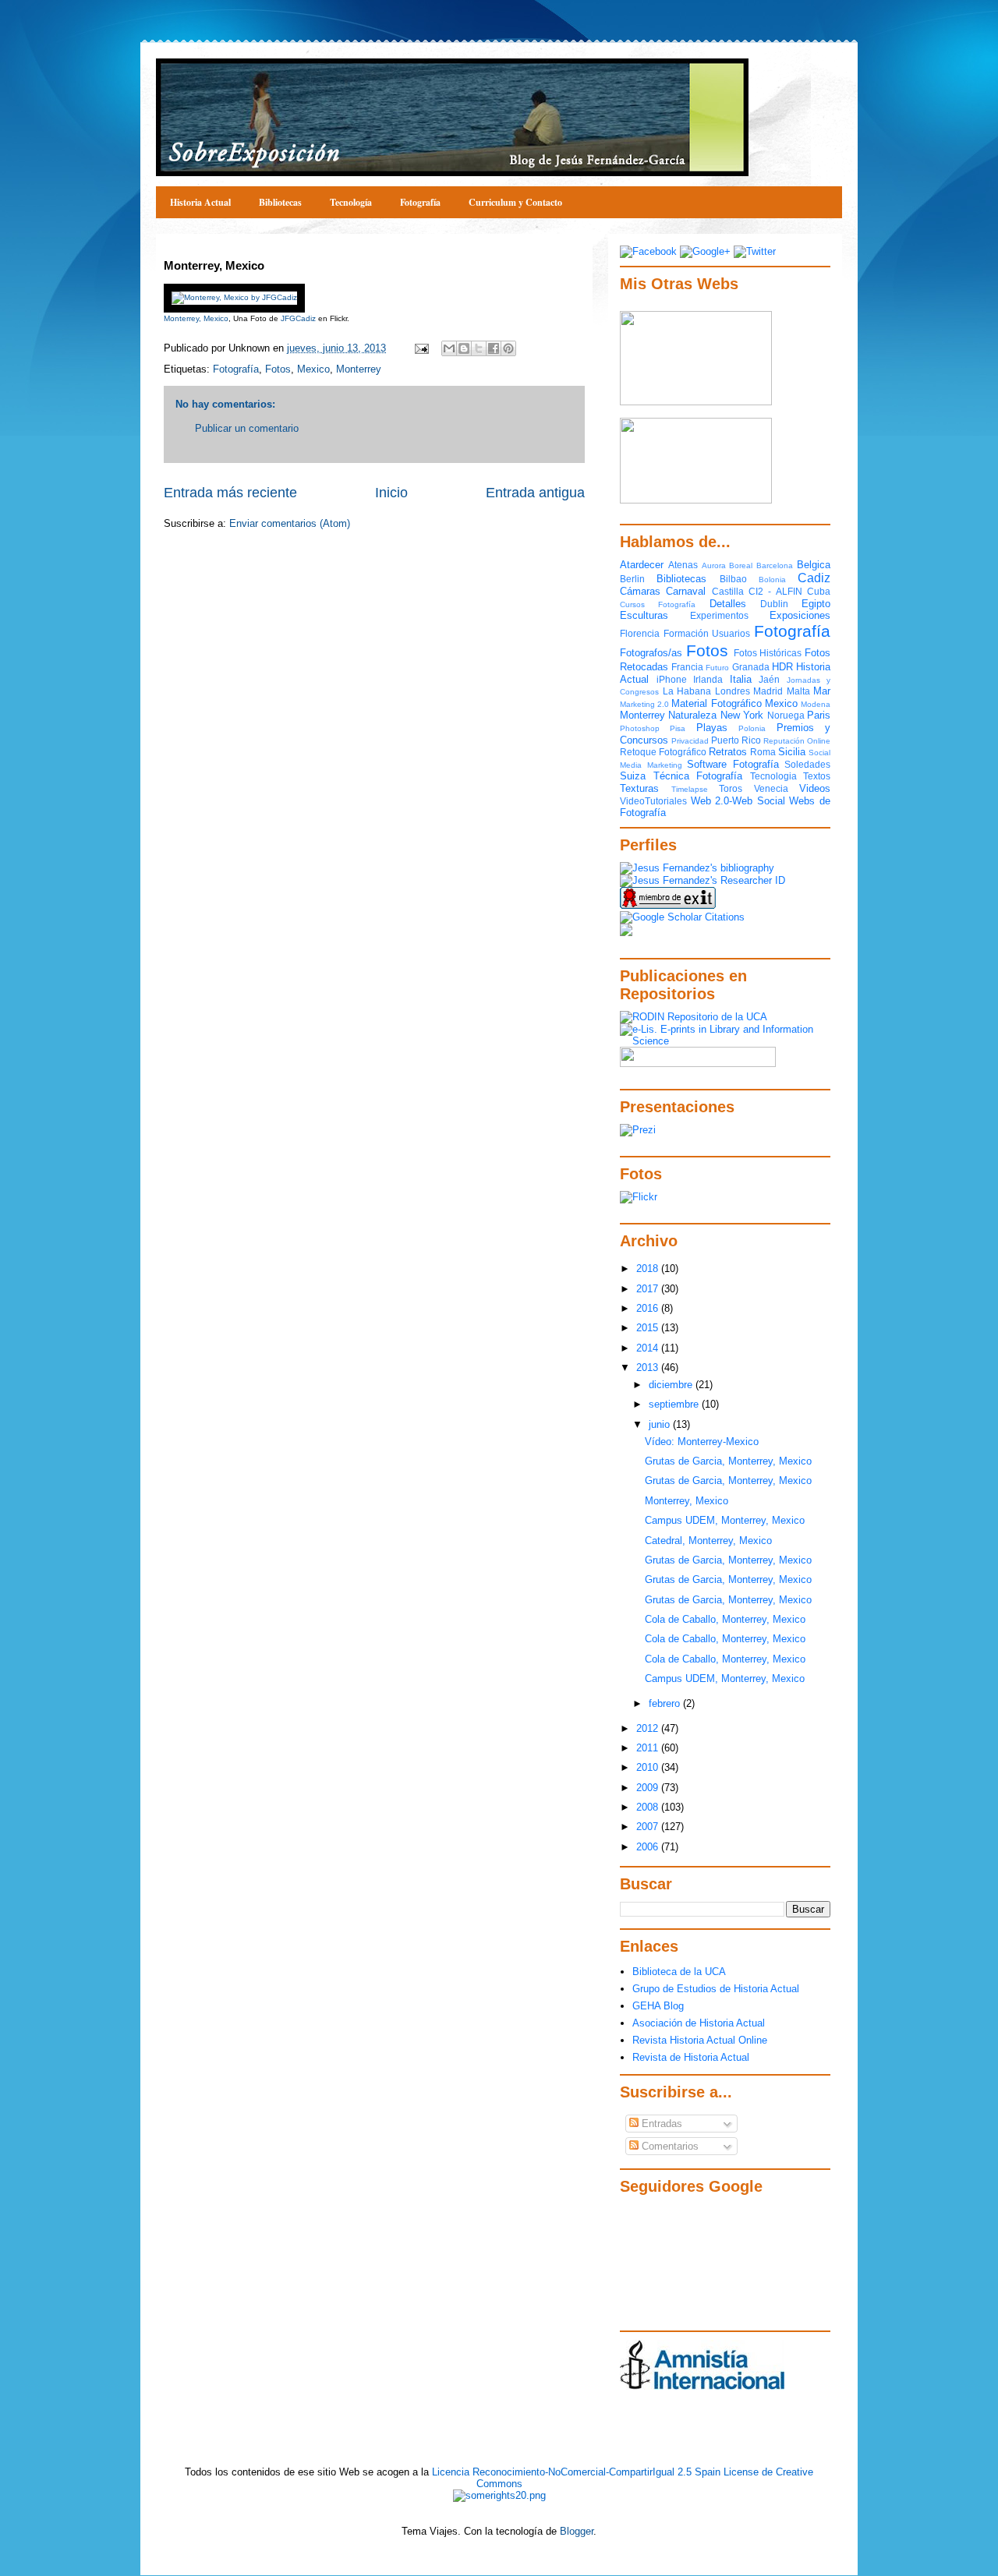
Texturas (639, 788)
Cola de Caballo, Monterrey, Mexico (725, 1619)
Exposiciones (800, 615)
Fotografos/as (651, 653)
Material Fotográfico (716, 703)
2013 (649, 1368)
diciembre (672, 1385)
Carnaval (686, 591)
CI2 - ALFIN (775, 591)
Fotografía (420, 202)
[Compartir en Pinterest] (508, 348)
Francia (687, 667)
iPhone (672, 679)
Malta (798, 691)
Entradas (660, 2124)
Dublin (774, 604)
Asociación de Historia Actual (699, 2023)
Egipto (816, 604)
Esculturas (644, 615)
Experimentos (719, 615)
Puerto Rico (736, 740)
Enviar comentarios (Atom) (290, 523)
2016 (649, 1308)
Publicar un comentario (247, 428)
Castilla (728, 591)
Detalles (728, 604)
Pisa (678, 728)
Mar (822, 691)
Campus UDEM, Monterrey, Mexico (725, 1520)
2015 (649, 1328)
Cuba (819, 591)
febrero (666, 1703)
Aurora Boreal (727, 565)
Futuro (717, 668)
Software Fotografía (733, 764)
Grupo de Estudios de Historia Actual (716, 1989)
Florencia (640, 633)
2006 (649, 1847)
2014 (649, 1348)
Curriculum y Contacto (515, 202)
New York (742, 715)
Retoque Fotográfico (663, 752)
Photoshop (640, 728)
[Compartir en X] (479, 348)
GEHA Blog (658, 2006)
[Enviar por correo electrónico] (449, 348)
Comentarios (669, 2146)
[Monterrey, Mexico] (234, 297)
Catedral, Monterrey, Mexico (708, 1541)
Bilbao (733, 579)
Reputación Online (797, 741)
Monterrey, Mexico (196, 318)
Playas (712, 728)
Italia (741, 679)
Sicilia (792, 752)
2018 (649, 1269)
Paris (819, 715)
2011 (649, 1748)
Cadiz (814, 578)
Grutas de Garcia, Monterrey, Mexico (728, 1461)
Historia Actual (200, 202)
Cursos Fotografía (658, 604)
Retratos (728, 752)
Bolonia (772, 580)
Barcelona (775, 565)
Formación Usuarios (707, 633)
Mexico (313, 369)
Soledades (807, 764)
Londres (733, 691)
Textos (817, 776)
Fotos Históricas (768, 653)
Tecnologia (773, 776)
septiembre (675, 1404)
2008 (649, 1807)
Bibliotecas (280, 202)
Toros (731, 788)
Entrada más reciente (230, 493)
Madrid (768, 691)
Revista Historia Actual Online (700, 2040)
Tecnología (351, 202)
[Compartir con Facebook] (494, 348)
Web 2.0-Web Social (738, 801)
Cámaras (640, 591)
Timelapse (690, 789)
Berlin (632, 579)
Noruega (786, 715)
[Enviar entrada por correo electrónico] (421, 348)
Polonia (752, 728)
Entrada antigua (535, 493)
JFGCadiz (298, 318)
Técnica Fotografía (698, 776)
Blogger (577, 2531)
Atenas (683, 565)
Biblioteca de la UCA (679, 1972)
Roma (763, 752)
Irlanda (708, 679)
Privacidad (690, 741)
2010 (649, 1767)
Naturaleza (692, 715)
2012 (649, 1728)
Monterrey (359, 369)
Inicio (391, 493)
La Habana (687, 691)
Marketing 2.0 (644, 704)
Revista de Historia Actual (691, 2057)
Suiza (633, 776)
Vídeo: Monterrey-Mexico (702, 1442)
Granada (751, 667)
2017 (649, 1289)
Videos (815, 788)
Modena (816, 704)
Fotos (278, 369)
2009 (649, 1788)
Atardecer (642, 565)
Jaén (769, 679)
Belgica (814, 565)
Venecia (771, 788)
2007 (649, 1827)
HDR (782, 667)
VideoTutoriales (653, 801)
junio (661, 1424)
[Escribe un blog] (464, 348)
